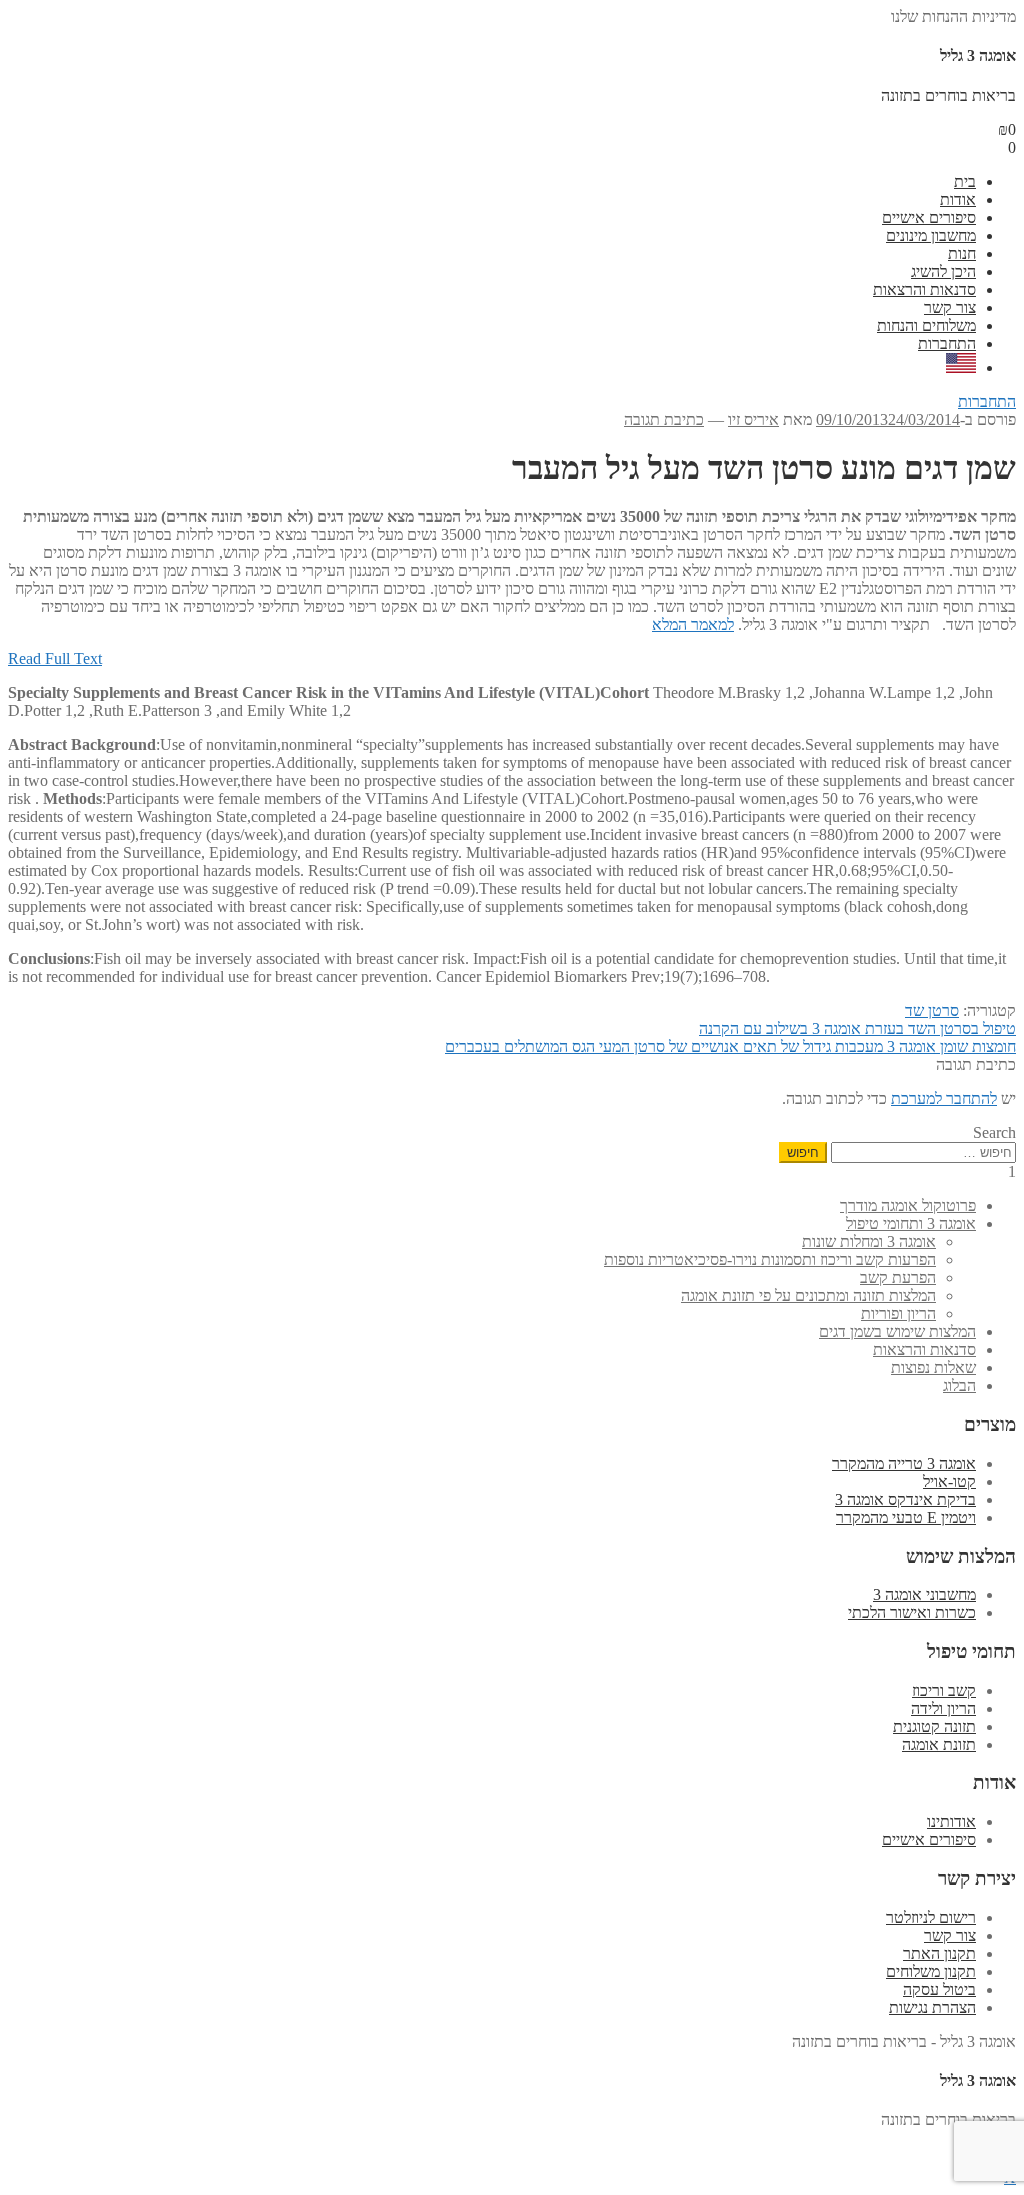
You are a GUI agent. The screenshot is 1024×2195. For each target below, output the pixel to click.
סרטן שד (932, 1010)
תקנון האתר (939, 1953)
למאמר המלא (693, 624)
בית (965, 181)
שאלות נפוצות (933, 1367)
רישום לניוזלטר (931, 1917)
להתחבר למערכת (944, 1098)
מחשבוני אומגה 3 (924, 1594)
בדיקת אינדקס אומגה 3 (905, 1499)
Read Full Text (55, 658)
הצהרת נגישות (932, 2007)
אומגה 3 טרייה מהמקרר (904, 1463)
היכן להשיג (943, 271)
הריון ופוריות (898, 1313)
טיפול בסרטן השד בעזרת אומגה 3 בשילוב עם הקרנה (857, 1028)
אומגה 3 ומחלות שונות (869, 1241)
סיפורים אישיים (929, 217)
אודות (958, 199)
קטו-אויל (949, 1481)
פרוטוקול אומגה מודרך (908, 1205)
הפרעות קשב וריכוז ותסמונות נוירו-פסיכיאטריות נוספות (770, 1259)
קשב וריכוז (944, 1690)
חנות (962, 253)
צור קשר (950, 307)
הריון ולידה (943, 1708)
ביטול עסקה (939, 1989)
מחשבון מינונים (931, 235)
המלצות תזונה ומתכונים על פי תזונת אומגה (808, 1295)
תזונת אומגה (939, 1744)
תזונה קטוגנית (934, 1726)
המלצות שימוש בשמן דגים (897, 1331)
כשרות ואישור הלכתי (912, 1612)
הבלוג (959, 1385)
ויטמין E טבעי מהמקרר (906, 1517)
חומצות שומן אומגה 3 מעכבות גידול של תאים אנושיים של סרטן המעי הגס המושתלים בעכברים (730, 1046)
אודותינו (951, 1821)
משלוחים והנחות (926, 325)
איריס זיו (753, 419)
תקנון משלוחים (931, 1971)
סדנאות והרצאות (924, 289)
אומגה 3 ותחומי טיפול (911, 1223)
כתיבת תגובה (664, 419)
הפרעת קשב (898, 1277)
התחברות (947, 343)
